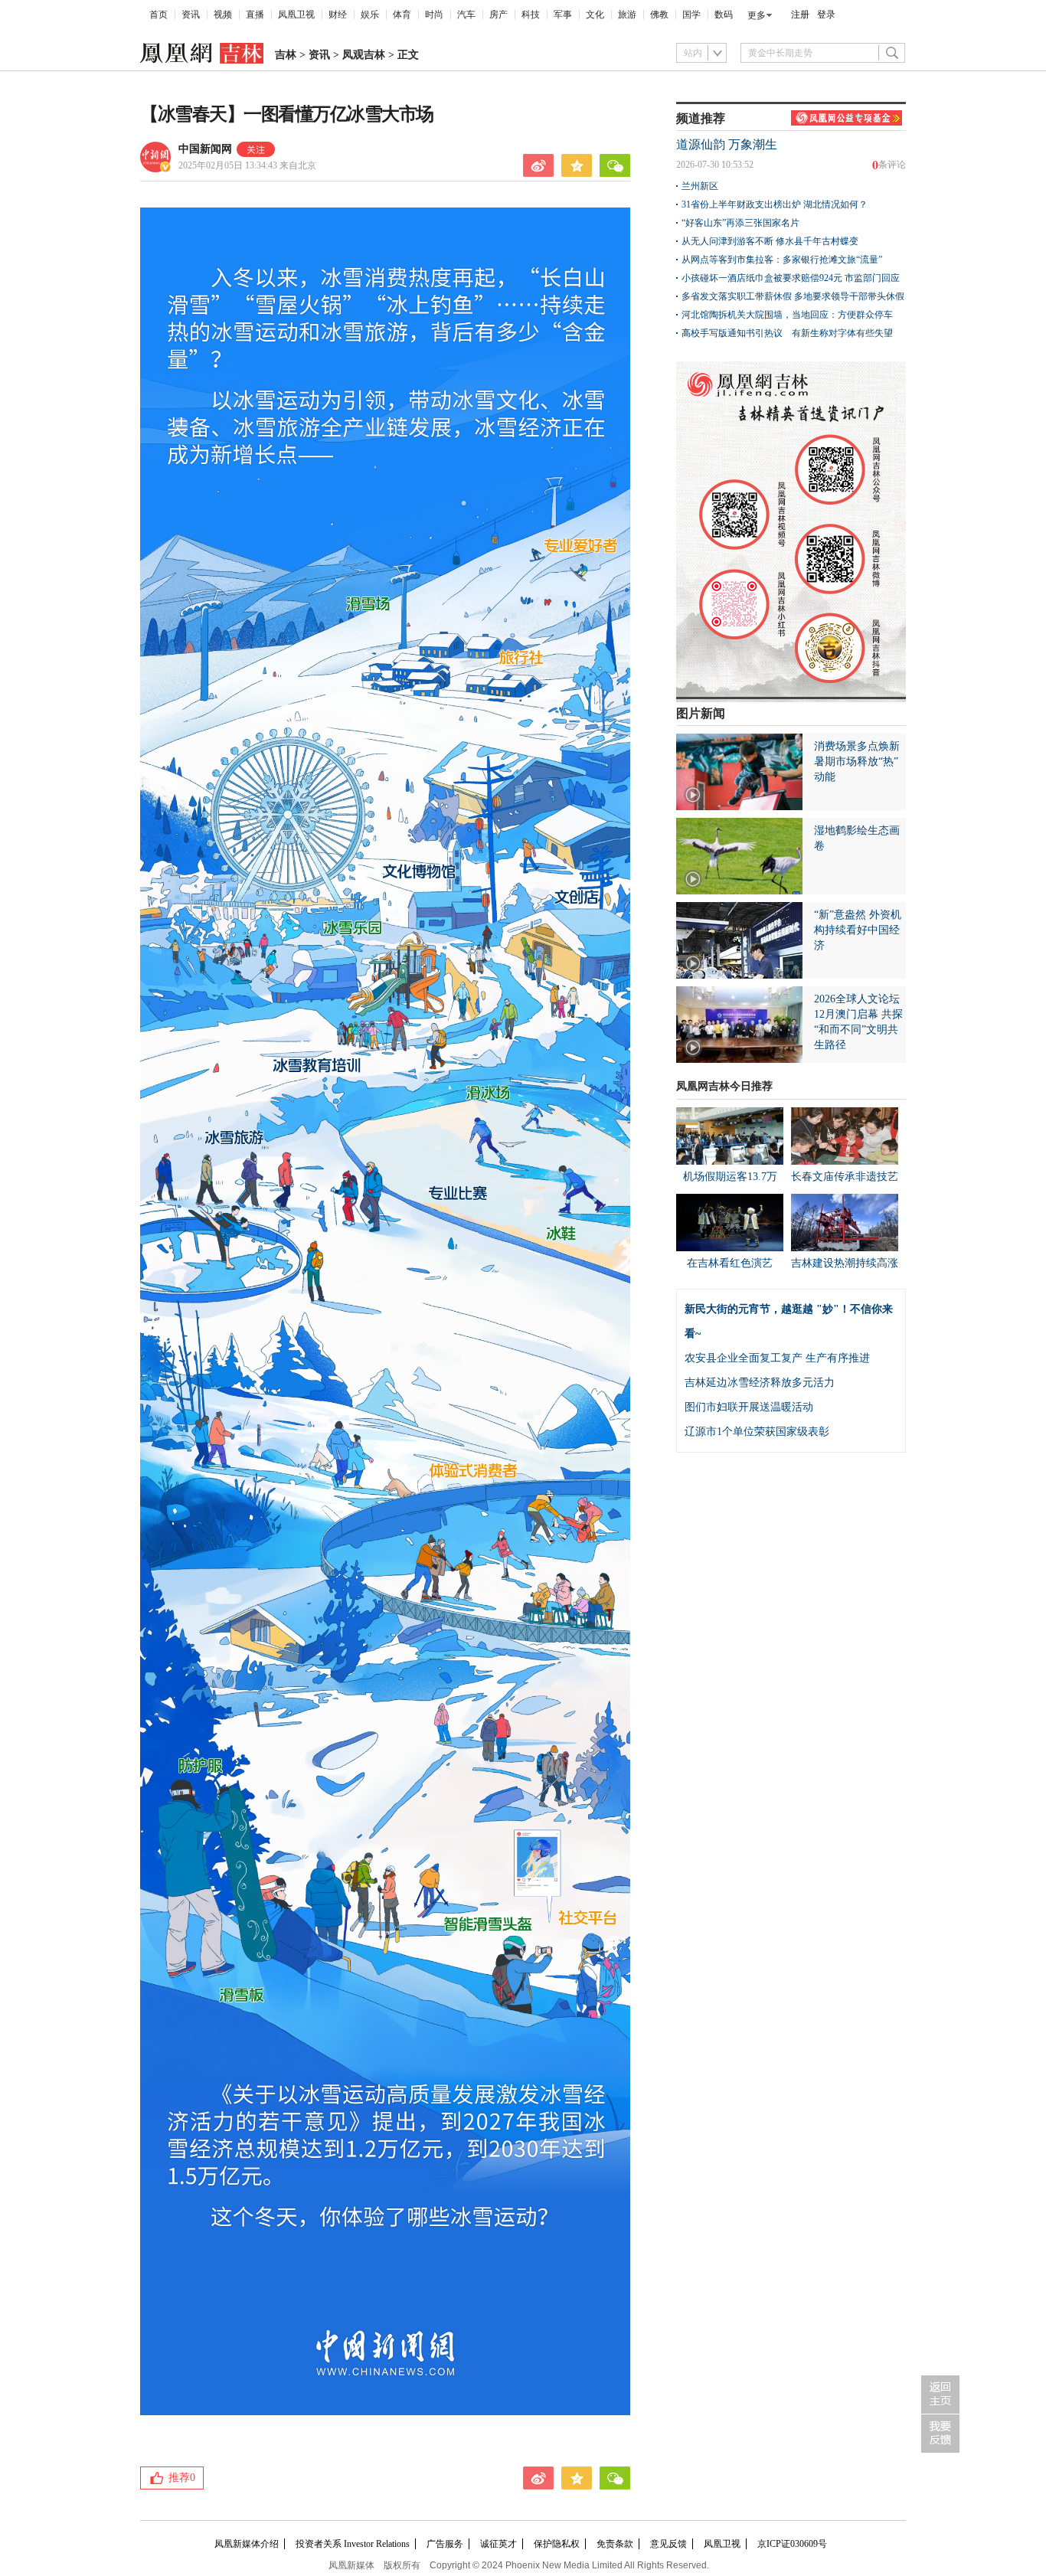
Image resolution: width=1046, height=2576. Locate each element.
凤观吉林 (364, 55)
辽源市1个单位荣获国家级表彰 (757, 1432)
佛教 (659, 15)
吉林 (286, 55)
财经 (338, 15)
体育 (402, 15)
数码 (724, 15)
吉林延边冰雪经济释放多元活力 (760, 1383)
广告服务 (445, 2544)
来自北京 (247, 165)
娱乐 (370, 15)
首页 (159, 15)
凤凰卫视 (296, 15)
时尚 (434, 15)
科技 (531, 15)
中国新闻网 (205, 149)
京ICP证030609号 (792, 2544)
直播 (255, 15)
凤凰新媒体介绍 (247, 2544)
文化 (595, 15)
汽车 (466, 15)
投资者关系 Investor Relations (353, 2544)
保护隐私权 (557, 2544)
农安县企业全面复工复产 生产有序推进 (777, 1358)
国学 (691, 15)
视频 (223, 15)
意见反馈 (668, 2544)
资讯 (191, 15)
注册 (800, 15)
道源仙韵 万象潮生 (727, 144)
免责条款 (615, 2544)
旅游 (627, 15)
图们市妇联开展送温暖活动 (749, 1407)
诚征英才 (498, 2544)
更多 (757, 15)
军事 (563, 15)
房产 (498, 15)
